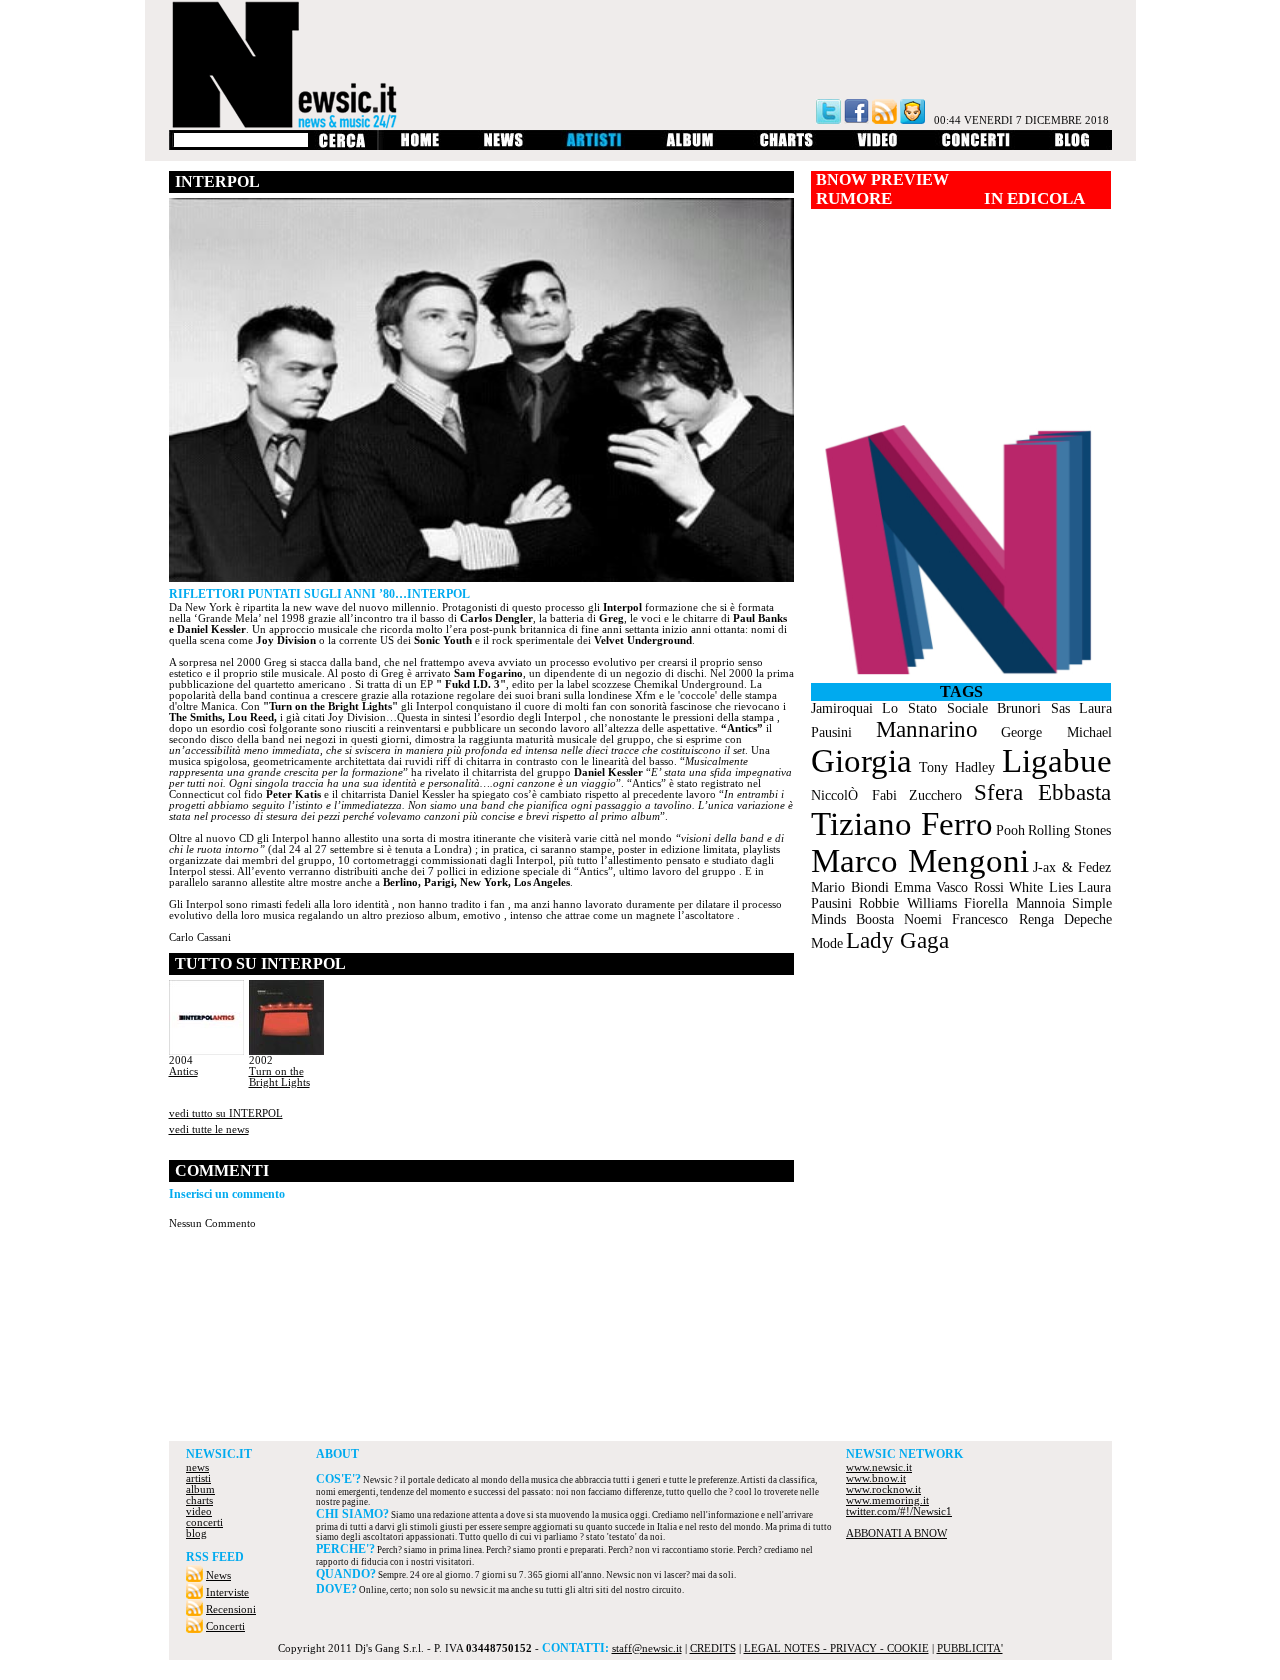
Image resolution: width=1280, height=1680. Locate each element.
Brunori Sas (1033, 708)
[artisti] (595, 146)
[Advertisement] (640, 1386)
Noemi (923, 919)
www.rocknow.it (883, 1489)
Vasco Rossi (970, 887)
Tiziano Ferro (901, 824)
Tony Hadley (957, 767)
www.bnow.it (876, 1478)
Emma (912, 887)
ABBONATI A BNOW (896, 1533)
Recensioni (231, 1609)
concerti (204, 1522)
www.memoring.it (887, 1500)
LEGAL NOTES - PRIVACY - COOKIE (836, 1648)
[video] (877, 146)
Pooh (1010, 830)
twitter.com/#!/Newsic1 (899, 1511)
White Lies (1041, 887)
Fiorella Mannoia (1014, 903)
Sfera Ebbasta (1042, 792)
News (218, 1575)
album (200, 1489)
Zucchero (935, 795)
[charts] (786, 146)
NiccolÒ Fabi (853, 795)
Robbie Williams (908, 903)
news (197, 1467)
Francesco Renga (1003, 919)
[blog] (1072, 146)
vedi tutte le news (209, 1129)
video (199, 1511)
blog (196, 1533)
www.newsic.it (879, 1467)
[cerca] (341, 146)
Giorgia (861, 761)
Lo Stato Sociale (935, 708)
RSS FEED (215, 1557)
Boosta (875, 919)
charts (199, 1500)
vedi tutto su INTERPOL (226, 1113)
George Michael (1056, 732)
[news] (503, 146)
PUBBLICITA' (970, 1648)
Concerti (225, 1626)
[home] (419, 146)
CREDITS (713, 1648)
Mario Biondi (850, 887)
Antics (183, 1071)
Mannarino (927, 729)
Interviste (227, 1592)
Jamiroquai (842, 708)
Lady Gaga (897, 940)
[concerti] (976, 146)
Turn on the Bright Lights (279, 1077)
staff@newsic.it (647, 1648)
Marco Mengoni (920, 861)
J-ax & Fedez (1072, 867)
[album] (691, 146)
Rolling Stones (1069, 830)
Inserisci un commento (227, 1194)
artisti (198, 1478)
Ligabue (1057, 761)
